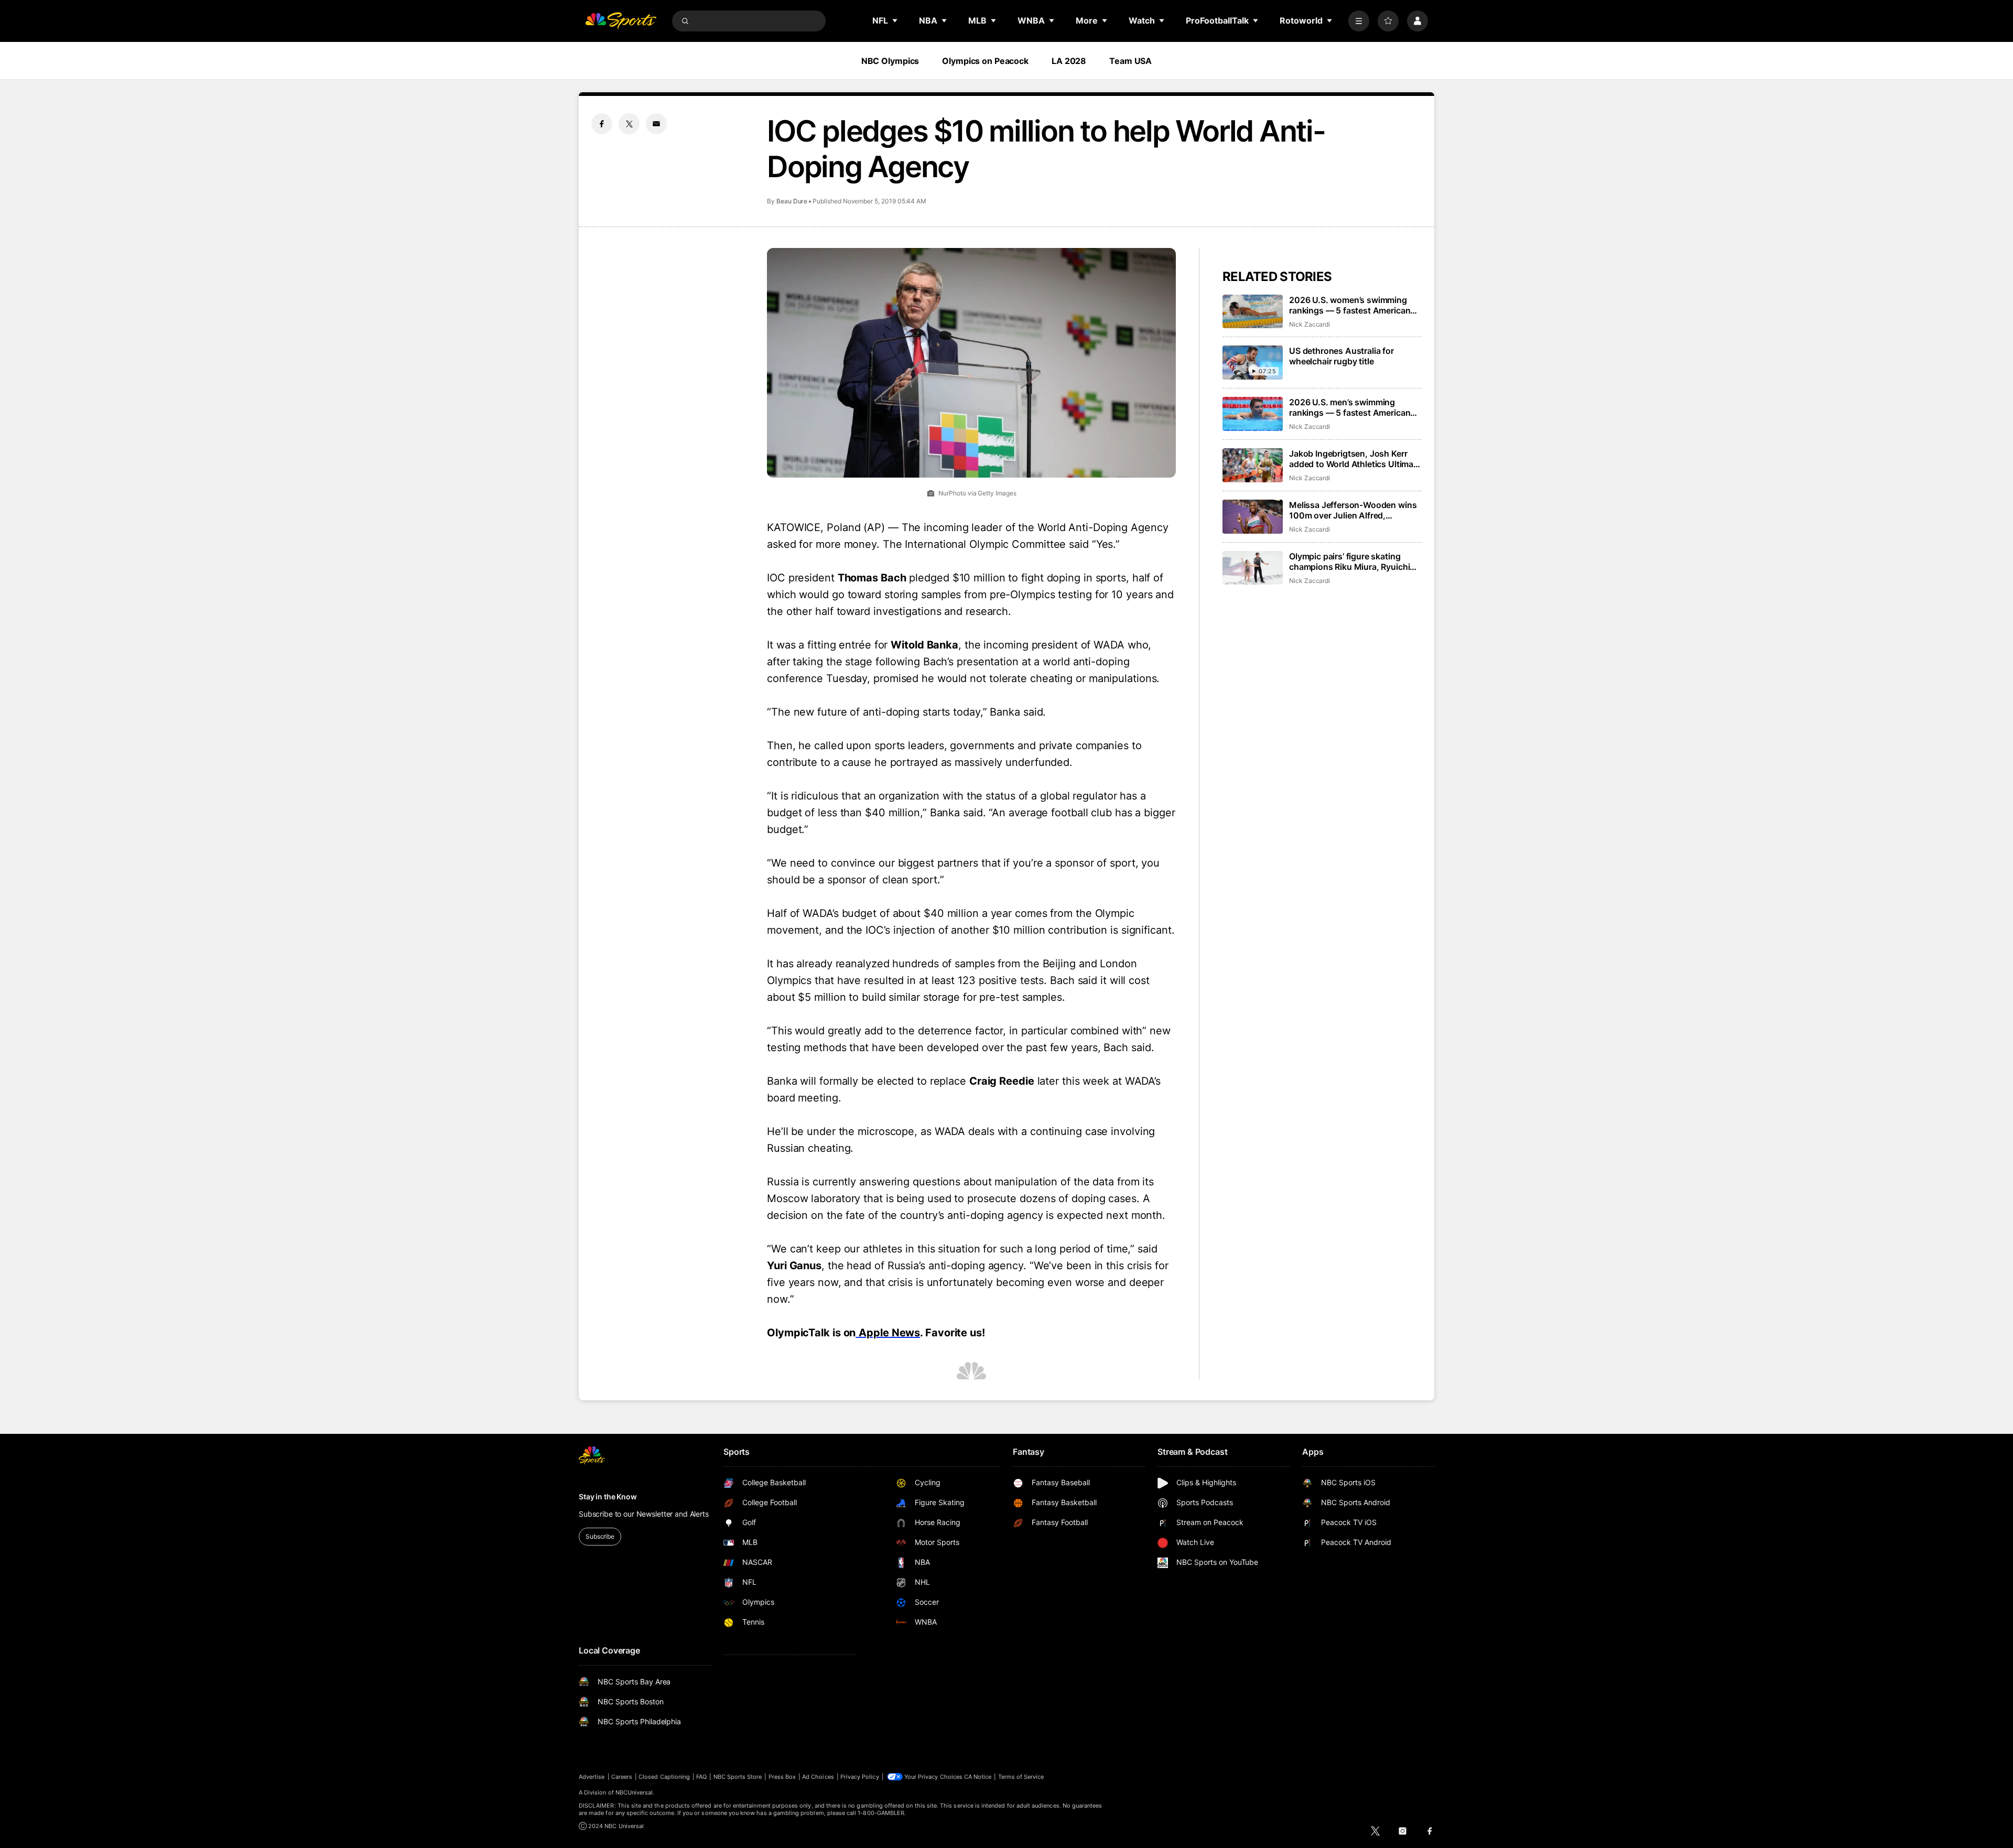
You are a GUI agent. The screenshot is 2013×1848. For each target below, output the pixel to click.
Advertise (592, 1777)
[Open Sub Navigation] (895, 20)
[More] (1359, 21)
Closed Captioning (664, 1777)
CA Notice (978, 1777)
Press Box (782, 1777)
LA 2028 (1069, 61)
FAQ (701, 1777)
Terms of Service (1021, 1777)
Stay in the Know (608, 1496)
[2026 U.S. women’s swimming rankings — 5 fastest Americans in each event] (1253, 312)
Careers (622, 1777)
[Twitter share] (629, 124)
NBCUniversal (634, 1792)
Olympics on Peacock (985, 61)
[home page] (621, 21)
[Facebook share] (602, 124)
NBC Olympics (890, 61)
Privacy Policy (860, 1777)
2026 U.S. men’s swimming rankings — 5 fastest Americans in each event (1352, 407)
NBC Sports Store (738, 1777)
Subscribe (600, 1536)
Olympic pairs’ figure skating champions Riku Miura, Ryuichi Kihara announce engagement (1349, 561)
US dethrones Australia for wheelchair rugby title (1341, 356)
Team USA (1130, 61)
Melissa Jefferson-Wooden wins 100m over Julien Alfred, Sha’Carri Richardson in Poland (1353, 510)
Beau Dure (792, 201)
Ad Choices (818, 1777)
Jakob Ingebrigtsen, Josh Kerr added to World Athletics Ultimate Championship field (1355, 459)
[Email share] (656, 124)
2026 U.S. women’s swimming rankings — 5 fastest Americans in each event (1352, 305)
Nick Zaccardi (1309, 324)
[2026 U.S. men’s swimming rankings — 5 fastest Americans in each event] (1253, 414)
